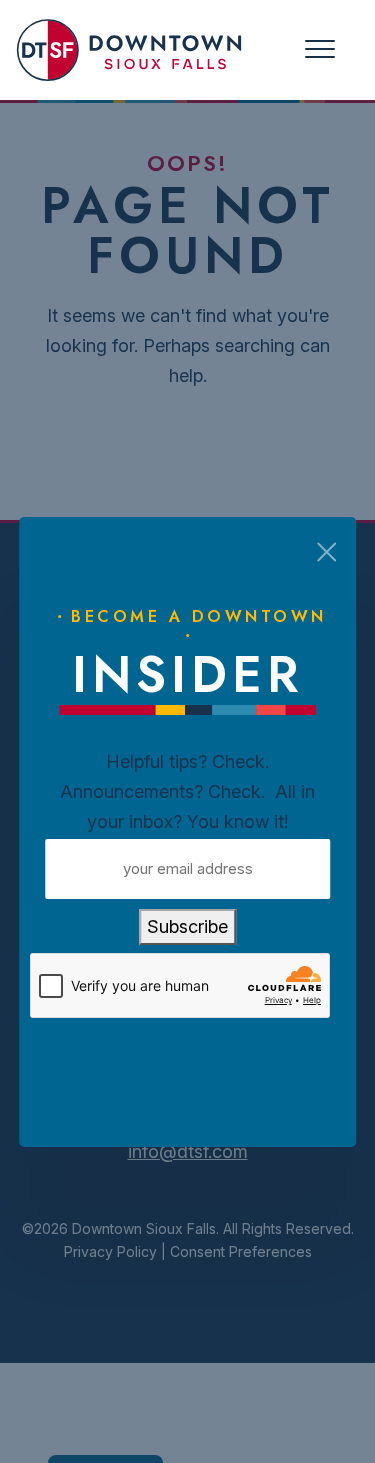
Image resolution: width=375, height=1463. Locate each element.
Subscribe (187, 926)
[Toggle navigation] (320, 49)
